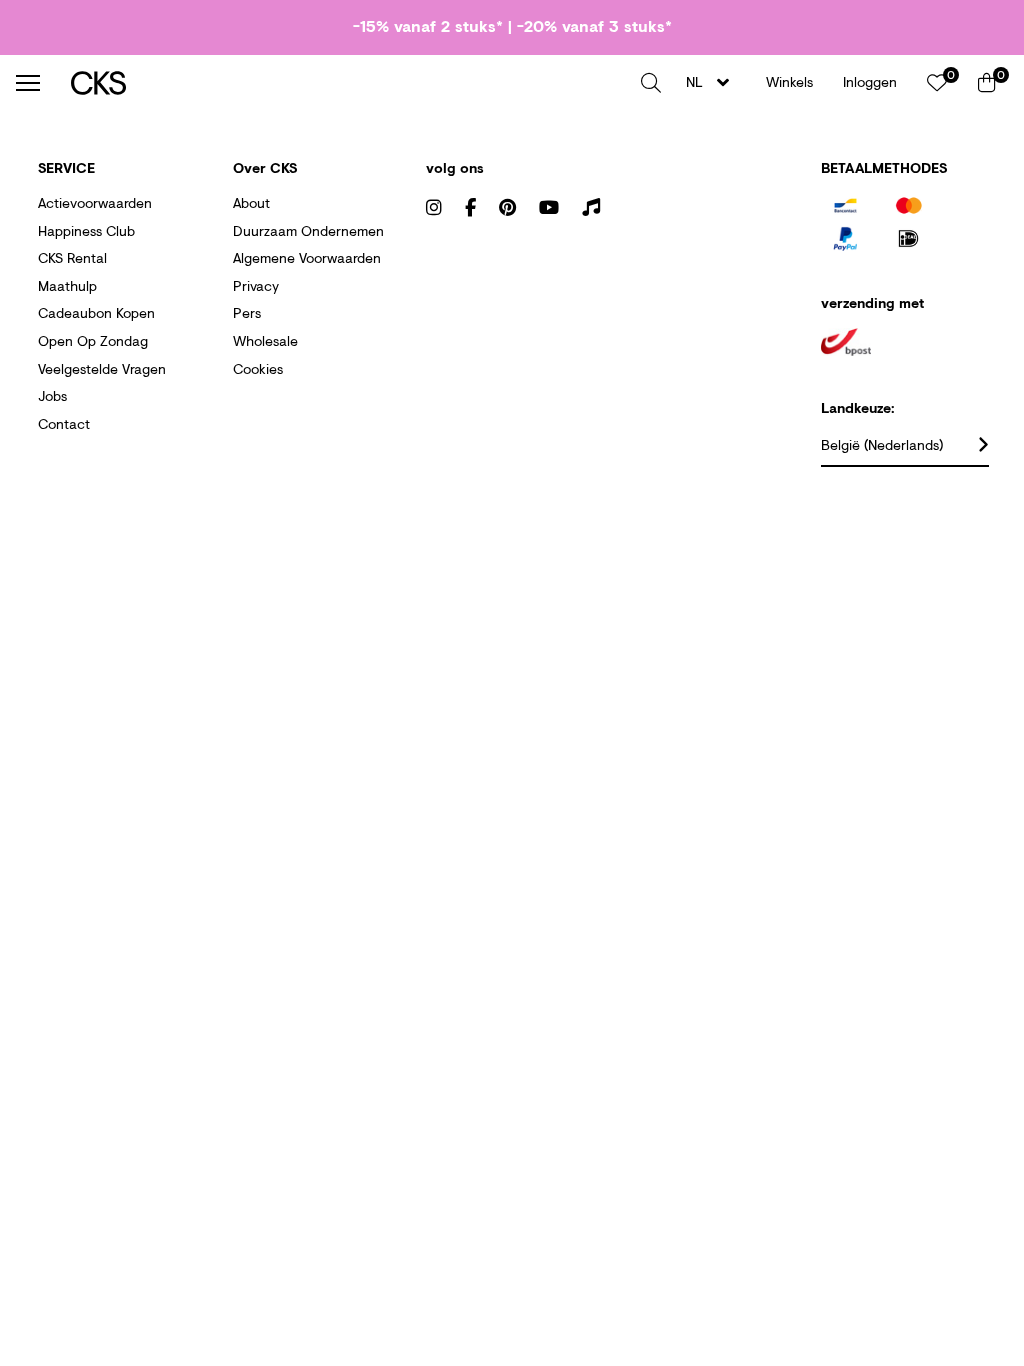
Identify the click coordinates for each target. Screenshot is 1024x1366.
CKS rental (72, 257)
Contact (64, 423)
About (251, 202)
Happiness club (86, 230)
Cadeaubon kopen (96, 312)
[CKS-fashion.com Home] (348, 82)
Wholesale (265, 340)
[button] (651, 83)
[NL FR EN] (713, 82)
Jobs (52, 395)
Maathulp (67, 285)
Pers (247, 312)
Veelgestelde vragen (102, 368)
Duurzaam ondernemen (308, 230)
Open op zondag (93, 340)
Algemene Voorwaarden (307, 257)
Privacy (256, 285)
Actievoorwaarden (95, 202)
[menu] (28, 83)
